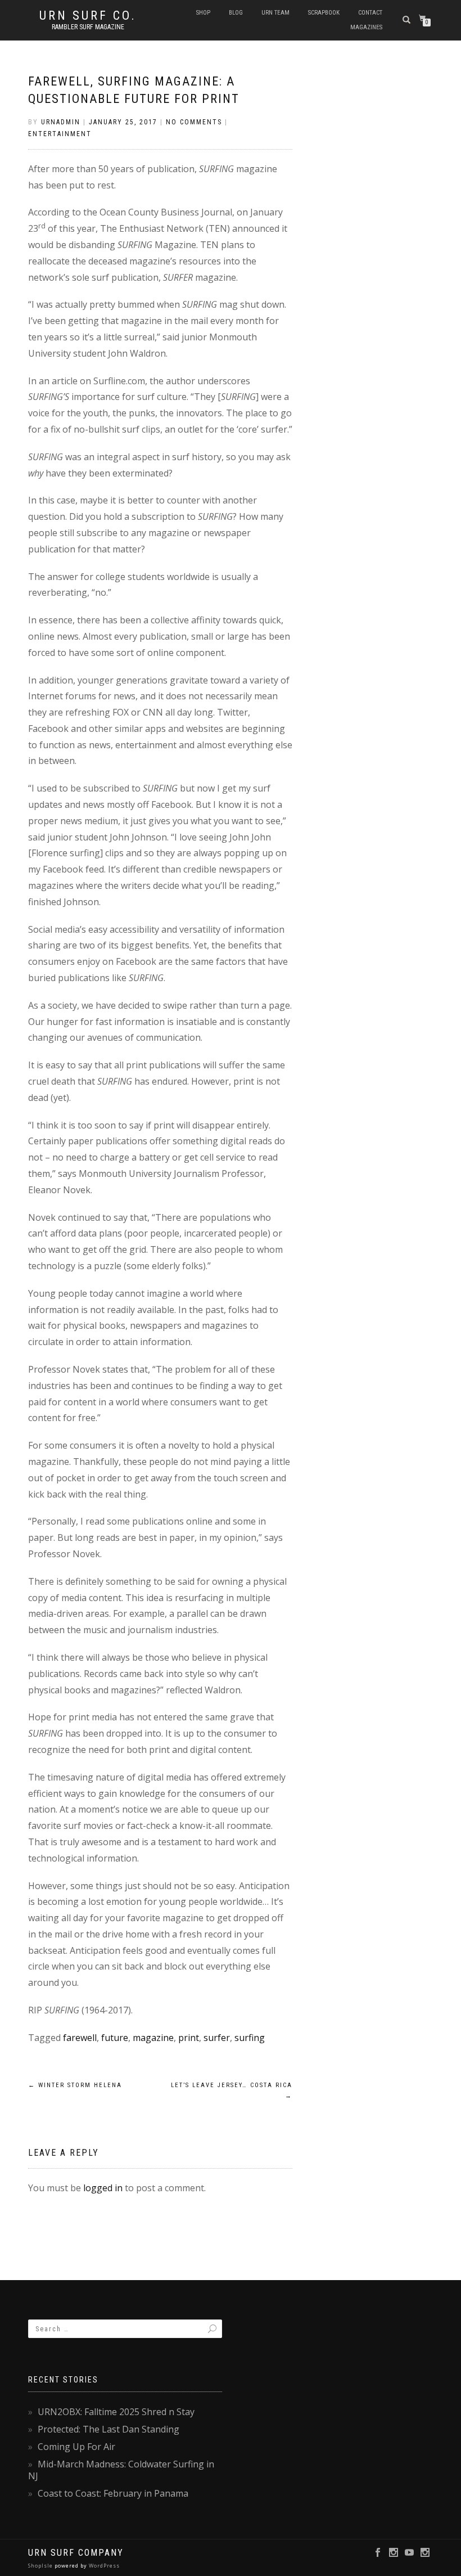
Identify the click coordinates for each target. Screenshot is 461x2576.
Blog (236, 13)
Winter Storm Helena (75, 2085)
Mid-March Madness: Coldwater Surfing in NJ (121, 2470)
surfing (250, 2038)
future (115, 2038)
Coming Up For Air (76, 2447)
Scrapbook (324, 13)
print (189, 2038)
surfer (217, 2038)
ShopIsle (41, 2566)
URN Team (275, 13)
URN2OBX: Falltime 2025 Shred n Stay (116, 2412)
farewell (80, 2038)
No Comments (194, 122)
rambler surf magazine (88, 27)
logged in (103, 2188)
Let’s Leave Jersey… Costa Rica (232, 2091)
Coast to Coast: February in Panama (113, 2493)
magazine (153, 2038)
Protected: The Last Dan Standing (109, 2429)
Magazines (366, 27)
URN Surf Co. (88, 16)
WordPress (103, 2566)
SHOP (203, 13)
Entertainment (60, 134)
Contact (370, 13)
